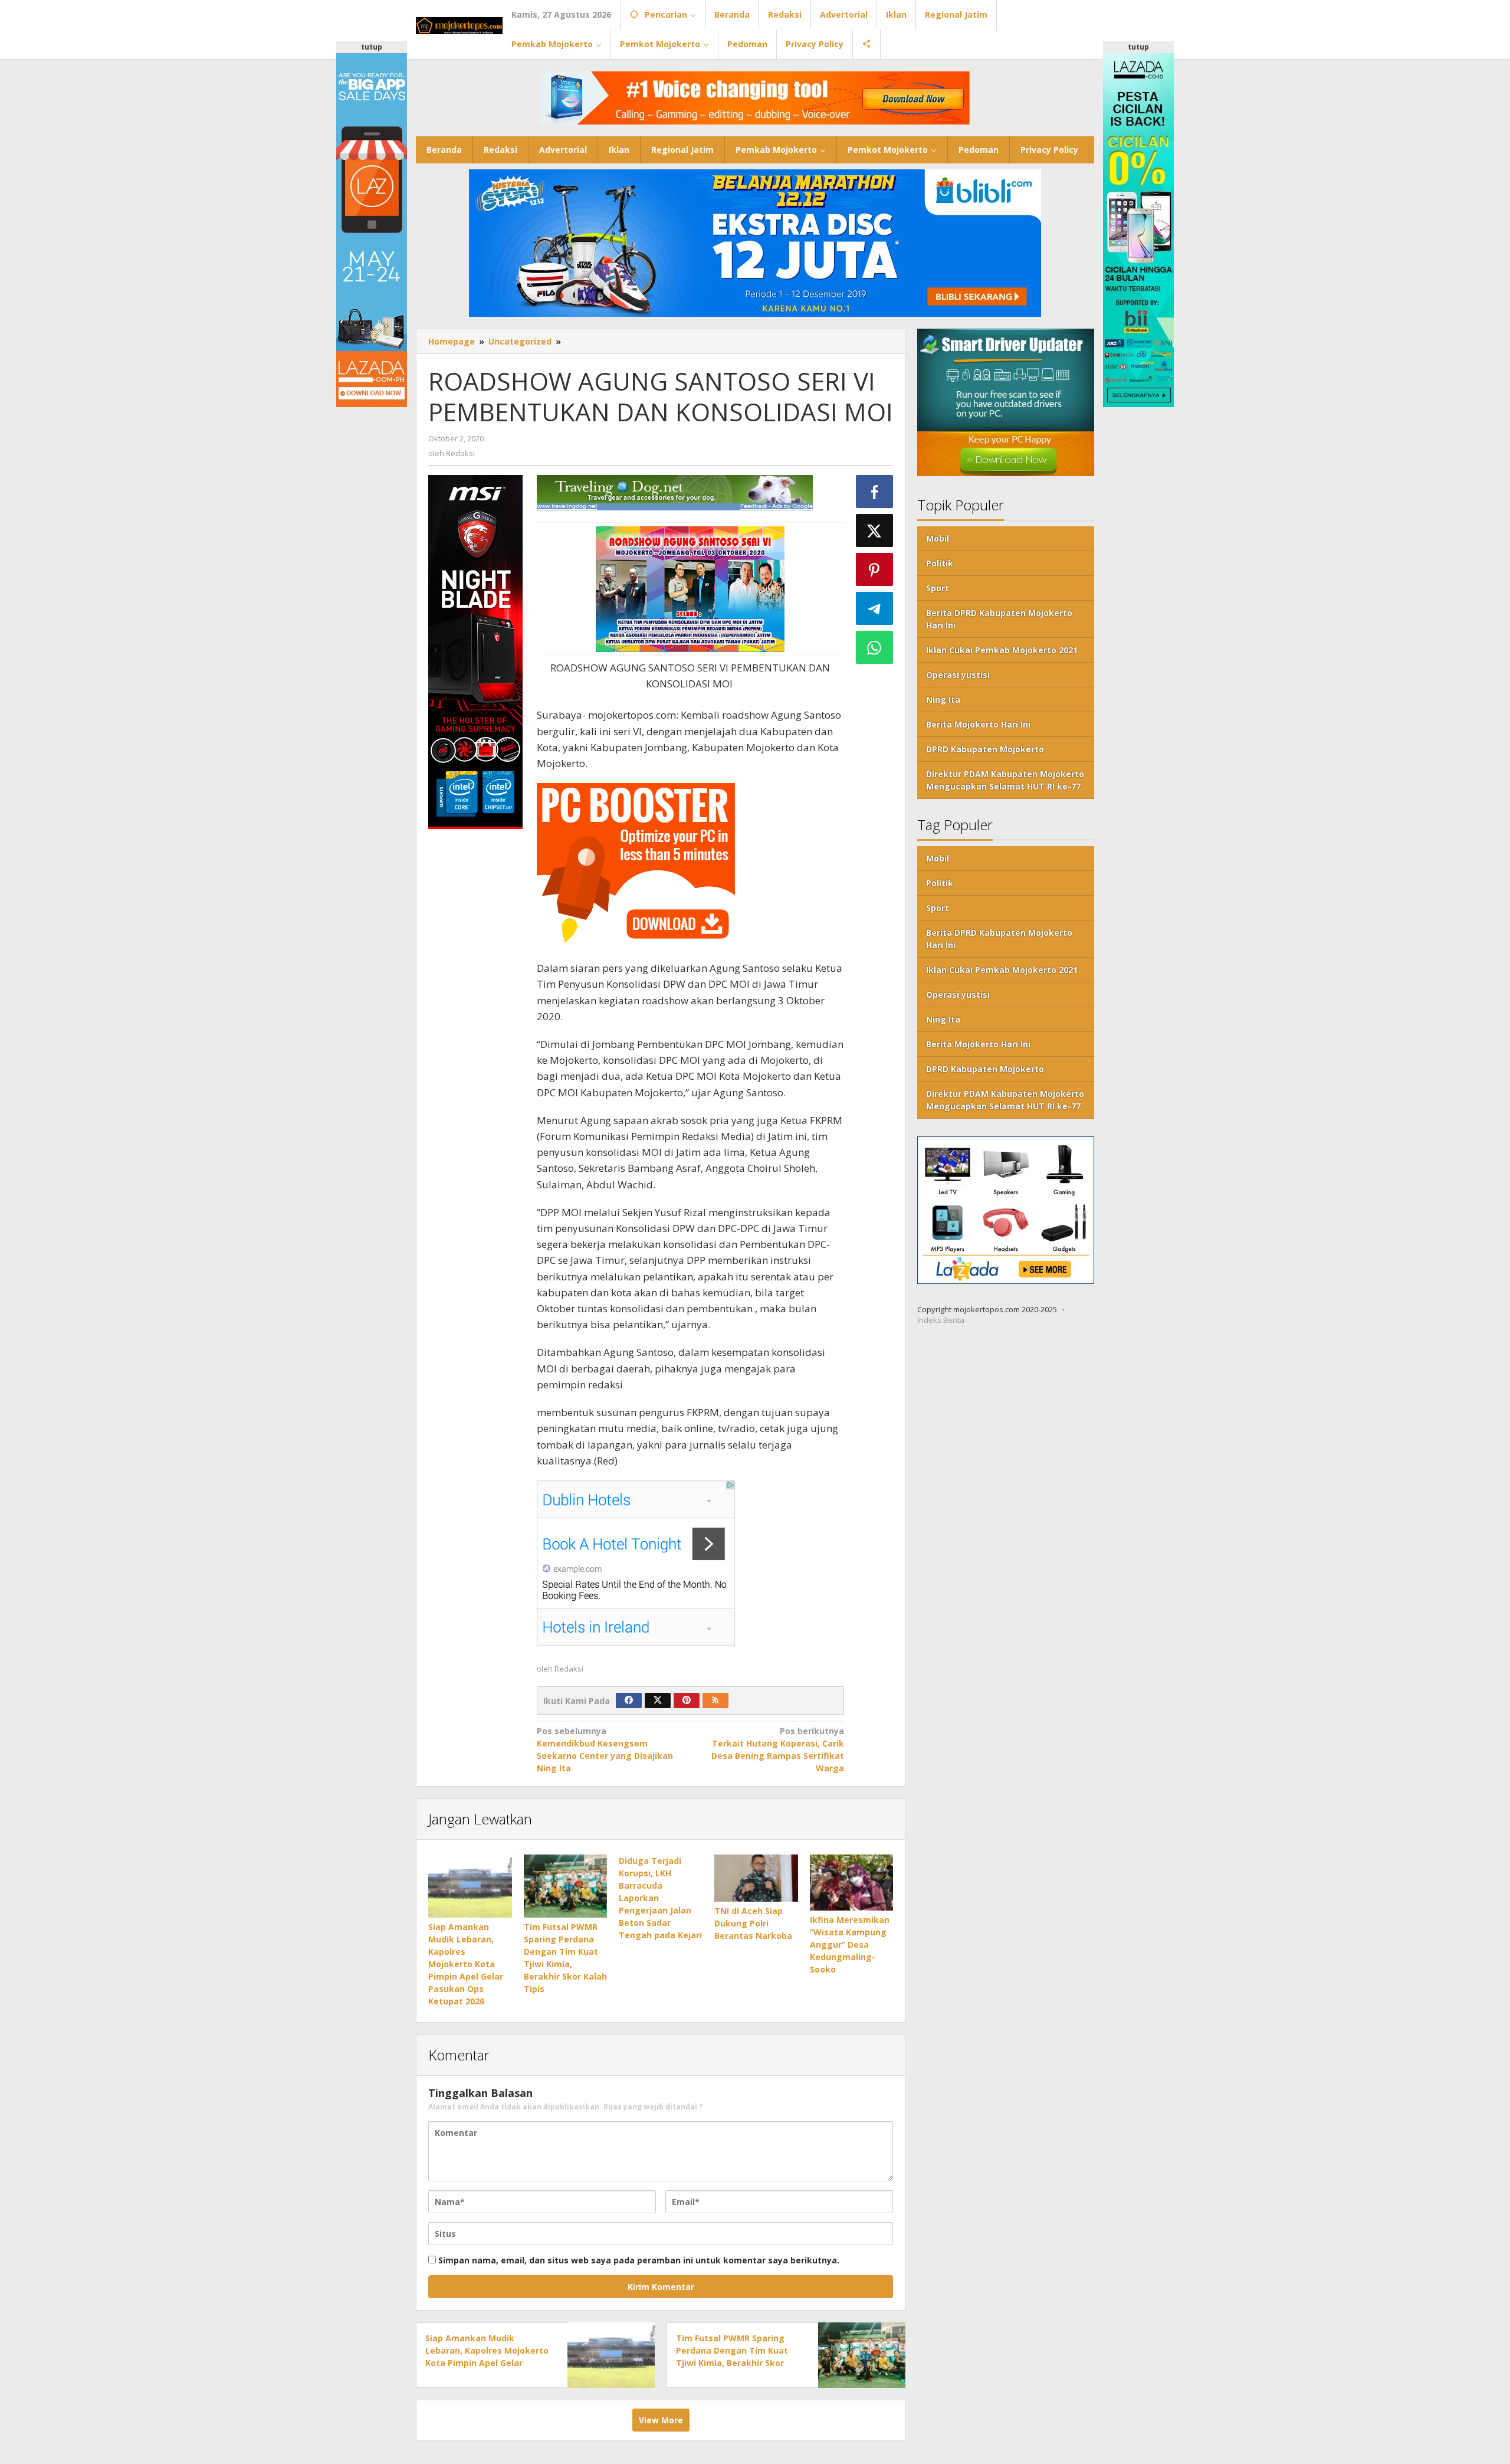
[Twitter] (658, 1700)
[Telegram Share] (875, 608)
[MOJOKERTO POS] (459, 24)
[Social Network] (867, 44)
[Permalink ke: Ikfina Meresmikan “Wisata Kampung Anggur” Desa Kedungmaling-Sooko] (852, 1883)
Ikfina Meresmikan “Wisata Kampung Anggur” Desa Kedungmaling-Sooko (850, 1944)
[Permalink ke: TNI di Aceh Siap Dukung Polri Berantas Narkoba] (756, 1878)
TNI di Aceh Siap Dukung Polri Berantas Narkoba (753, 1923)
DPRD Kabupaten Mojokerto (985, 749)
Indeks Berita (941, 1321)
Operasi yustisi (958, 675)
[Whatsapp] (875, 647)
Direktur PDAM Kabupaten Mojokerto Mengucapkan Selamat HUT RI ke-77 (1005, 780)
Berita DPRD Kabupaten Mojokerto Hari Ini (999, 619)
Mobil (938, 538)
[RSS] (715, 1700)
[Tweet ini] (875, 530)
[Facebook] (629, 1700)
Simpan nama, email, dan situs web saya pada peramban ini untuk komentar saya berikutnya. (639, 2260)
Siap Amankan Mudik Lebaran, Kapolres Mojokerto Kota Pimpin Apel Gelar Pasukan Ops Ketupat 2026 (466, 1964)
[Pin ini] (875, 569)
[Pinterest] (687, 1700)
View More (661, 2420)
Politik (940, 563)
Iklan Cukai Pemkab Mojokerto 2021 (1002, 650)
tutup (372, 47)
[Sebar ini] (875, 492)
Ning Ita (943, 699)
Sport (938, 588)
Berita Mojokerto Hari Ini (978, 724)
